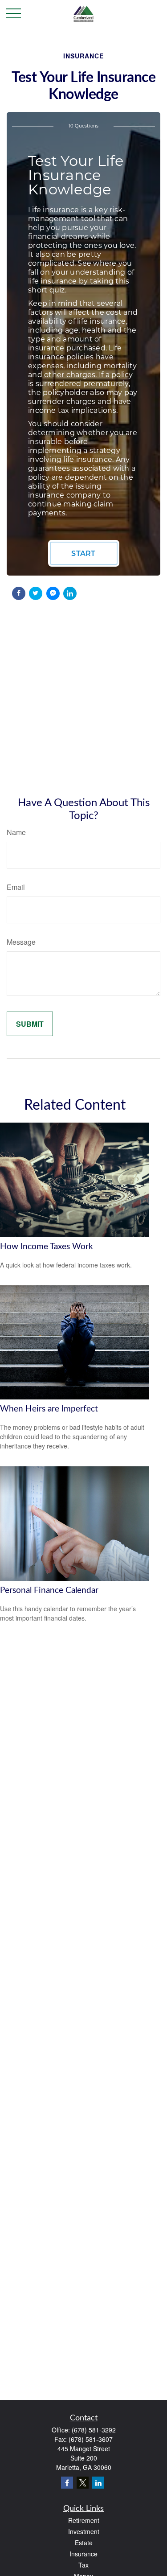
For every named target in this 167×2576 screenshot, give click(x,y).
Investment (84, 2531)
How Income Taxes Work (47, 1247)
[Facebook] (67, 2483)
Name (16, 832)
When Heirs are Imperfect (49, 1409)
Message (21, 942)
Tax (83, 2565)
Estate (84, 2543)
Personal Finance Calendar (49, 1590)
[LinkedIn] (98, 2483)
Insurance (83, 2554)
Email (16, 887)
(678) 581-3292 (94, 2430)
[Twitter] (83, 2483)
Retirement (84, 2520)
